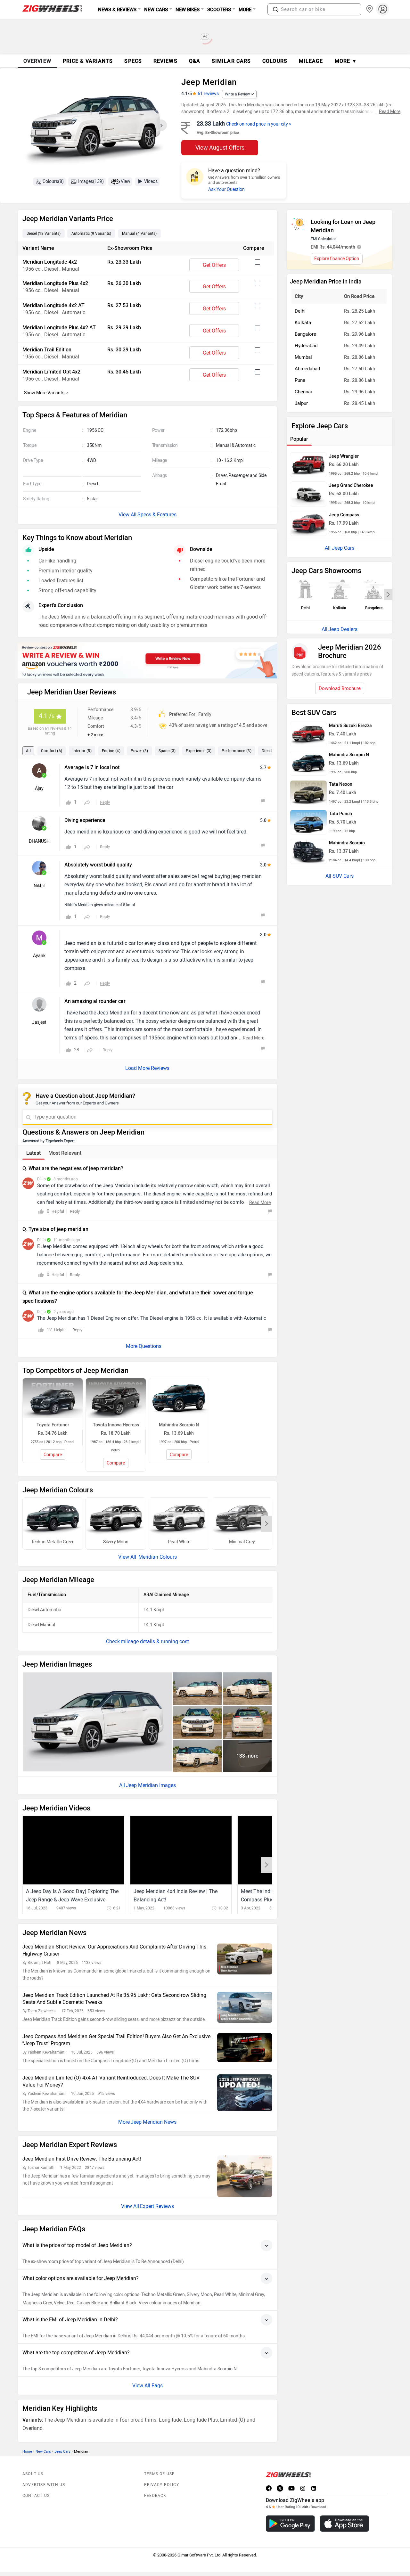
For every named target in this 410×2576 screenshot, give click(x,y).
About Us (33, 2474)
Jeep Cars (62, 2452)
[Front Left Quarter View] (97, 1722)
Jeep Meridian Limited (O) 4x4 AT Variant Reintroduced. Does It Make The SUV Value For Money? (111, 2081)
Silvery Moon (116, 1542)
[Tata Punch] (308, 822)
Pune (300, 380)
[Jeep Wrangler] (308, 465)
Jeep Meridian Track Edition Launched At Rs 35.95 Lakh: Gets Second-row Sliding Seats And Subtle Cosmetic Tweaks (114, 1999)
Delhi (300, 311)
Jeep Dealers (343, 629)
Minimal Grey (242, 1542)
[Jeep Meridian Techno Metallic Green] (53, 1518)
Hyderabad (306, 346)
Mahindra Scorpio (347, 843)
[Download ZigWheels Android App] (290, 2524)
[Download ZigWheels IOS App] (344, 2524)
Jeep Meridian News (154, 2122)
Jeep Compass (344, 515)
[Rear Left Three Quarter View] (247, 1689)
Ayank (39, 956)
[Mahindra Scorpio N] (308, 763)
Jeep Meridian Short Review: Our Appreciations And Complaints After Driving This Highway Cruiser (114, 1950)
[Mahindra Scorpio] (308, 851)
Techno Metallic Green (53, 1542)
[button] (275, 9)
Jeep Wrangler (344, 456)
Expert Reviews (157, 2206)
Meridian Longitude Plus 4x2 (55, 283)
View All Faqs (148, 2386)
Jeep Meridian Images (151, 1785)
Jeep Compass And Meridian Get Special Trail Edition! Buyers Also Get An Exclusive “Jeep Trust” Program (116, 2040)
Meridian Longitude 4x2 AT (53, 305)
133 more (247, 1756)
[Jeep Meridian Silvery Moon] (116, 1518)
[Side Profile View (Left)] (197, 1689)
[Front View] (197, 1722)
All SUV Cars (340, 876)
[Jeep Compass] (308, 523)
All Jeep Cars (340, 548)
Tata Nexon (341, 784)
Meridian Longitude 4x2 (50, 262)
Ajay (39, 788)
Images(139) (91, 181)
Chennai (303, 392)
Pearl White (179, 1542)
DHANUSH (39, 841)
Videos (151, 181)
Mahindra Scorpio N (349, 755)
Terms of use (159, 2474)
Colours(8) (53, 181)
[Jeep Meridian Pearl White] (179, 1518)
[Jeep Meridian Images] (95, 127)
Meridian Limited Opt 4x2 (51, 372)
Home (27, 2452)
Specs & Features (157, 515)
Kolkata (303, 323)
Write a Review (237, 94)
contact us (36, 2496)
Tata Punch (340, 814)
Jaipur (301, 403)
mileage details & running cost (155, 1641)
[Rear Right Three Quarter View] (197, 1756)
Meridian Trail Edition (47, 350)
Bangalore (305, 334)
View (126, 181)
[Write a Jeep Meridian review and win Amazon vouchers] (147, 660)
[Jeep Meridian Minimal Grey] (242, 1518)
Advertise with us (44, 2485)
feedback (155, 2496)
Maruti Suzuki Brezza (350, 726)
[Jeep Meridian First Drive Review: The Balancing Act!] (245, 2176)
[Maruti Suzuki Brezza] (308, 734)
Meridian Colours (157, 1557)
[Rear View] (247, 1722)
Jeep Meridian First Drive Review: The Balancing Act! (82, 2159)
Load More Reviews (147, 1068)
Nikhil (39, 886)
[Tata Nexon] (308, 793)
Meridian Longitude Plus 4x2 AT (59, 328)
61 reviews (208, 94)
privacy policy (162, 2485)
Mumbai (303, 357)
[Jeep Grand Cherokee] (308, 494)
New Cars (43, 2452)
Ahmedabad (307, 369)
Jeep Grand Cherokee (351, 485)
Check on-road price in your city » (259, 124)
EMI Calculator (323, 239)
